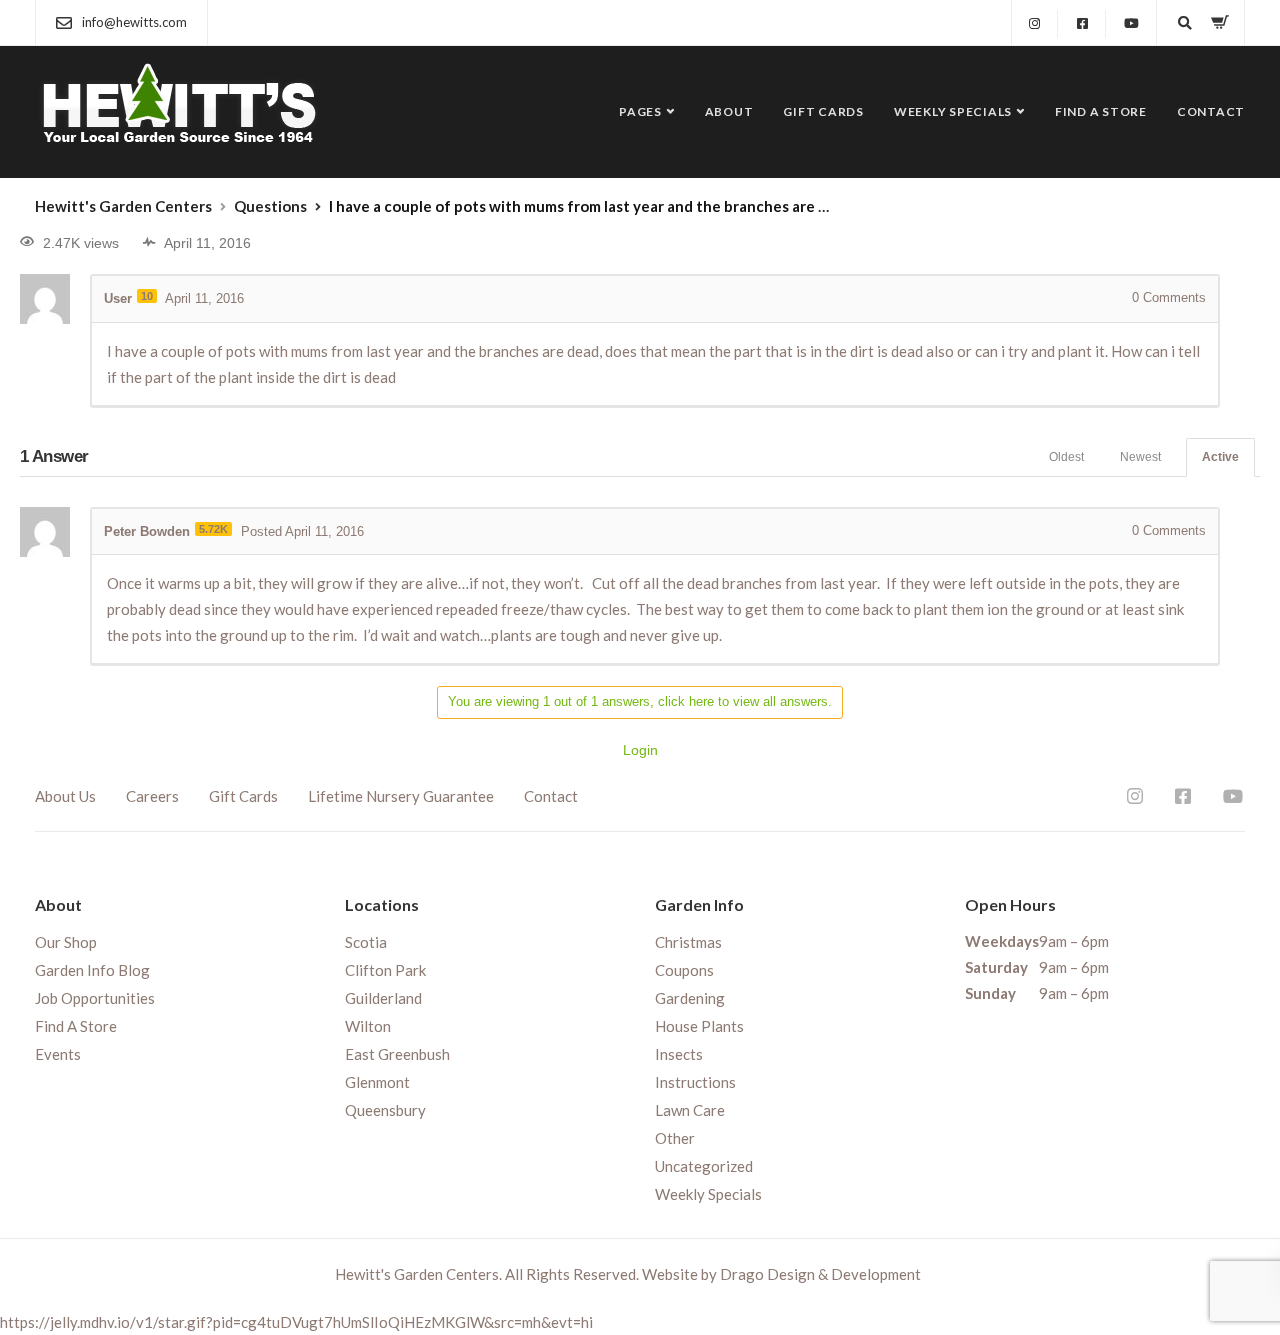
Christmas (688, 942)
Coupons (684, 970)
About (729, 111)
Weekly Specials (953, 111)
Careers (152, 796)
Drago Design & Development (820, 1274)
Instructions (695, 1082)
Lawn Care (690, 1110)
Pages (640, 111)
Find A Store (1101, 111)
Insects (679, 1054)
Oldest (1066, 457)
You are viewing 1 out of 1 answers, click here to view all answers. (640, 701)
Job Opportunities (95, 998)
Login (640, 750)
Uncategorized (704, 1166)
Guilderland (383, 998)
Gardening (690, 998)
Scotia (366, 942)
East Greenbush (397, 1054)
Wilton (368, 1026)
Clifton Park (385, 970)
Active (1220, 457)
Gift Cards (823, 111)
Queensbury (385, 1110)
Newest (1140, 457)
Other (675, 1138)
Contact (1211, 111)
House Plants (699, 1026)
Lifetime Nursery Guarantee (401, 796)
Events (58, 1054)
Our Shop (66, 942)
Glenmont (377, 1082)
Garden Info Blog (92, 970)
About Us (65, 796)
